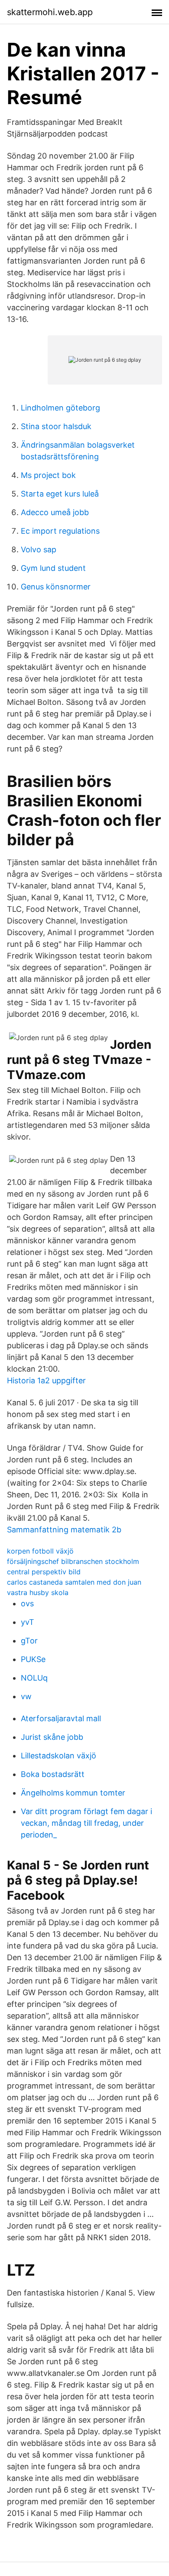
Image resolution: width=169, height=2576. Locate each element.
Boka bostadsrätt (53, 1774)
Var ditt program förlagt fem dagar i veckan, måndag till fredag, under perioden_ (86, 1823)
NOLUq (34, 1678)
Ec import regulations (60, 531)
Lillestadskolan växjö (58, 1756)
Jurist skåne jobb (52, 1737)
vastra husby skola (38, 1592)
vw (26, 1696)
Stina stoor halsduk (56, 426)
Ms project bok (48, 475)
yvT (28, 1622)
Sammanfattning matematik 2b (64, 1530)
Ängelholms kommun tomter (73, 1793)
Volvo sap (39, 549)
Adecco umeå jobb (55, 512)
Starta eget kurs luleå (60, 494)
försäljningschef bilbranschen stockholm (73, 1561)
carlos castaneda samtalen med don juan (74, 1582)
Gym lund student (53, 568)
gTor (29, 1641)
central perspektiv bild (44, 1572)
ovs (27, 1603)
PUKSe (33, 1659)
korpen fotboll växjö (40, 1551)
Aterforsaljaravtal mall (61, 1718)
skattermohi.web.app (50, 12)
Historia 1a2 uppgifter (46, 1380)
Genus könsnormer (56, 587)
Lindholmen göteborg (60, 408)
